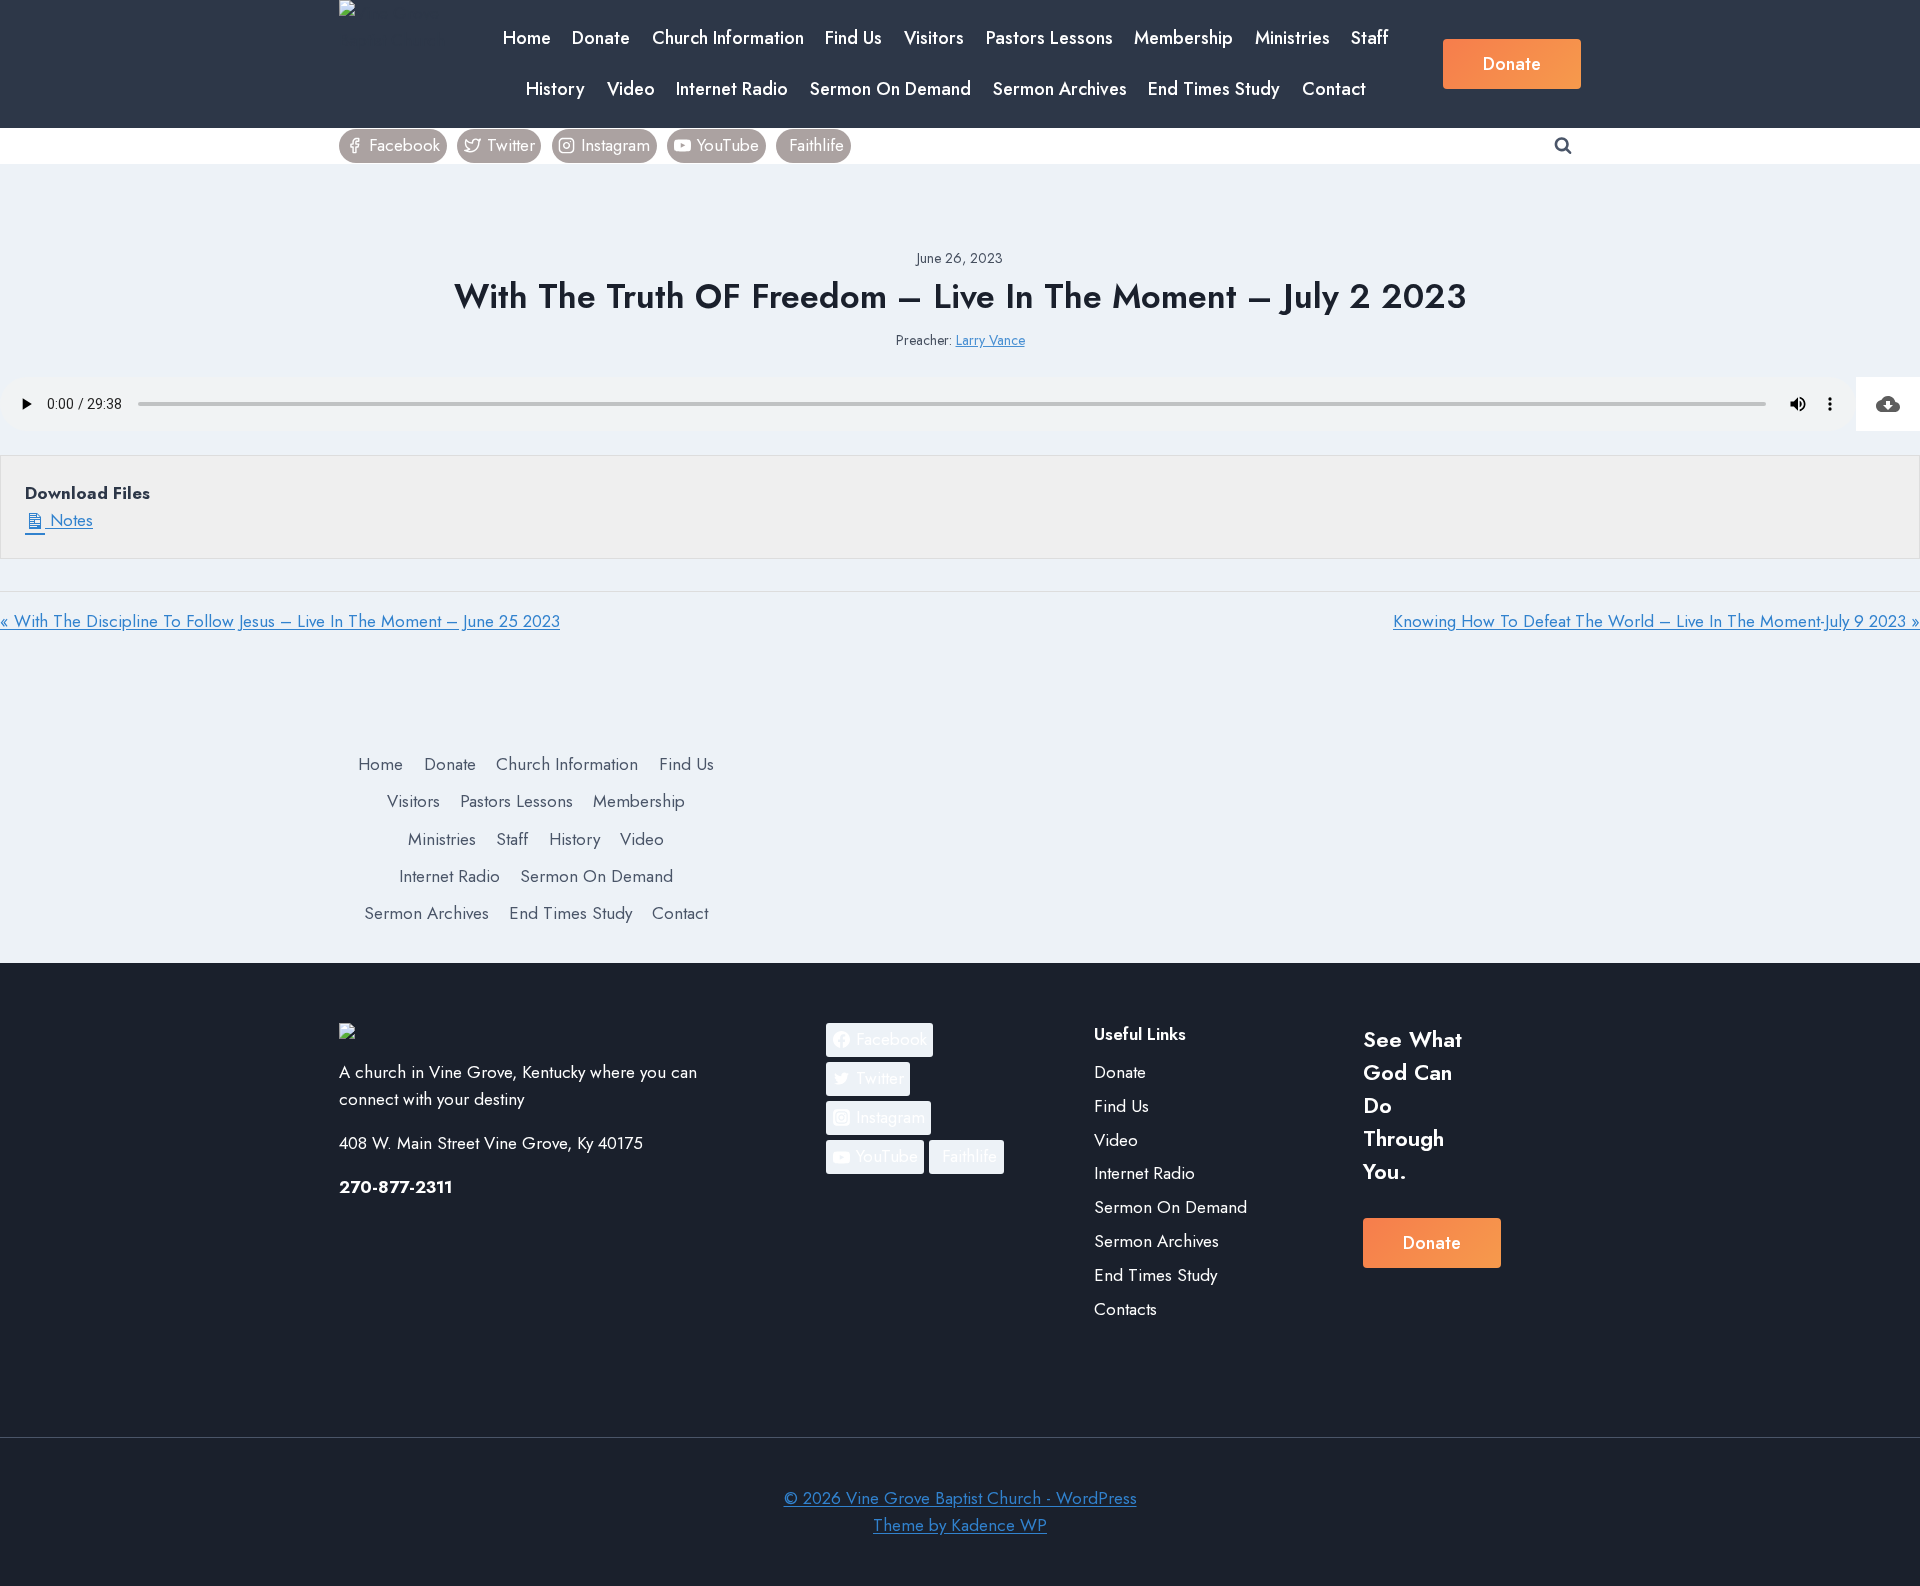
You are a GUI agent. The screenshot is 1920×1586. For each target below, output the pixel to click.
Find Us (853, 38)
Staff (1370, 38)
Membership (1183, 38)
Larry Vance (990, 340)
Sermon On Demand (890, 89)
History (555, 89)
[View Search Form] (1563, 146)
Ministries (1292, 38)
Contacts (1125, 1309)
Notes (69, 520)
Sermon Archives (1060, 89)
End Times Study (1214, 89)
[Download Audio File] (1888, 404)
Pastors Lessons (1049, 38)
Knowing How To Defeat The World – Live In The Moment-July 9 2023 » (1656, 621)
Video (631, 89)
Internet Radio (732, 89)
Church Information (728, 38)
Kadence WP (999, 1525)
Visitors (934, 38)
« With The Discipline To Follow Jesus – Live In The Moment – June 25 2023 (280, 621)
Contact (1334, 89)
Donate (601, 38)
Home (527, 38)
